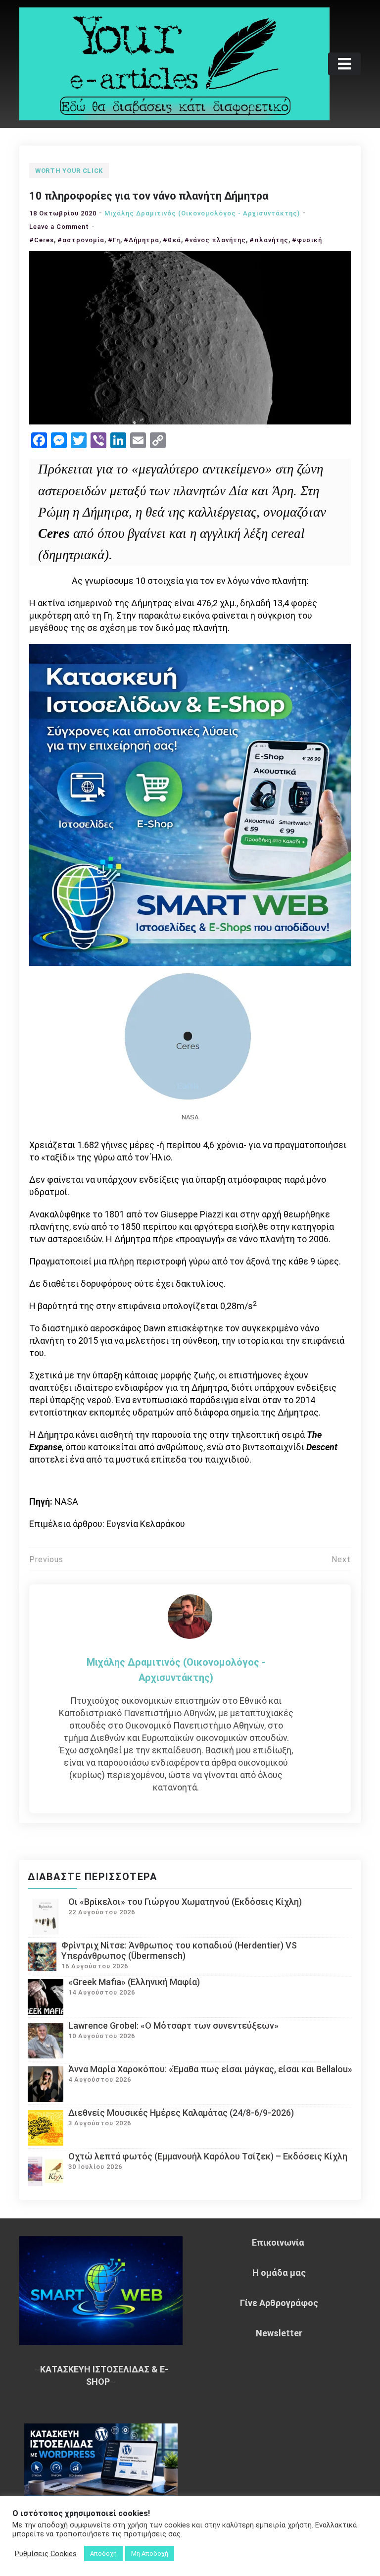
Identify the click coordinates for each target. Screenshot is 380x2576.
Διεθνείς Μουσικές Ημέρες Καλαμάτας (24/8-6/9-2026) (181, 2113)
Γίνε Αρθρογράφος (279, 2303)
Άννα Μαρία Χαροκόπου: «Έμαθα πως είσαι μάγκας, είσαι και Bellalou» (210, 2069)
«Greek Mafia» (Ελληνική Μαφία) (134, 1982)
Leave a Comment (59, 227)
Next (341, 1559)
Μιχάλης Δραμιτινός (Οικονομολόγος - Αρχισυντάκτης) (202, 213)
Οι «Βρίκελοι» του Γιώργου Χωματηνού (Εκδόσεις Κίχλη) (185, 1902)
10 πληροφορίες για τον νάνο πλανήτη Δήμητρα (149, 196)
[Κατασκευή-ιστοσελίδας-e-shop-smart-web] (190, 804)
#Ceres (42, 240)
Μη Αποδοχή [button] (150, 2553)
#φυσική (307, 240)
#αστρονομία (81, 240)
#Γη (114, 240)
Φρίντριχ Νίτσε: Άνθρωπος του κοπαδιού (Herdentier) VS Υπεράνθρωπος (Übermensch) (179, 1950)
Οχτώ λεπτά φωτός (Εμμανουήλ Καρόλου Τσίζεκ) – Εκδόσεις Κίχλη (208, 2156)
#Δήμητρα (142, 240)
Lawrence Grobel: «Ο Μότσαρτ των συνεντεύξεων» (173, 2025)
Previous (46, 1559)
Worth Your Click (69, 171)
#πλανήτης (269, 240)
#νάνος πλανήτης (215, 240)
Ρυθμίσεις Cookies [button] (46, 2554)
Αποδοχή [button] (103, 2553)
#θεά (172, 240)
